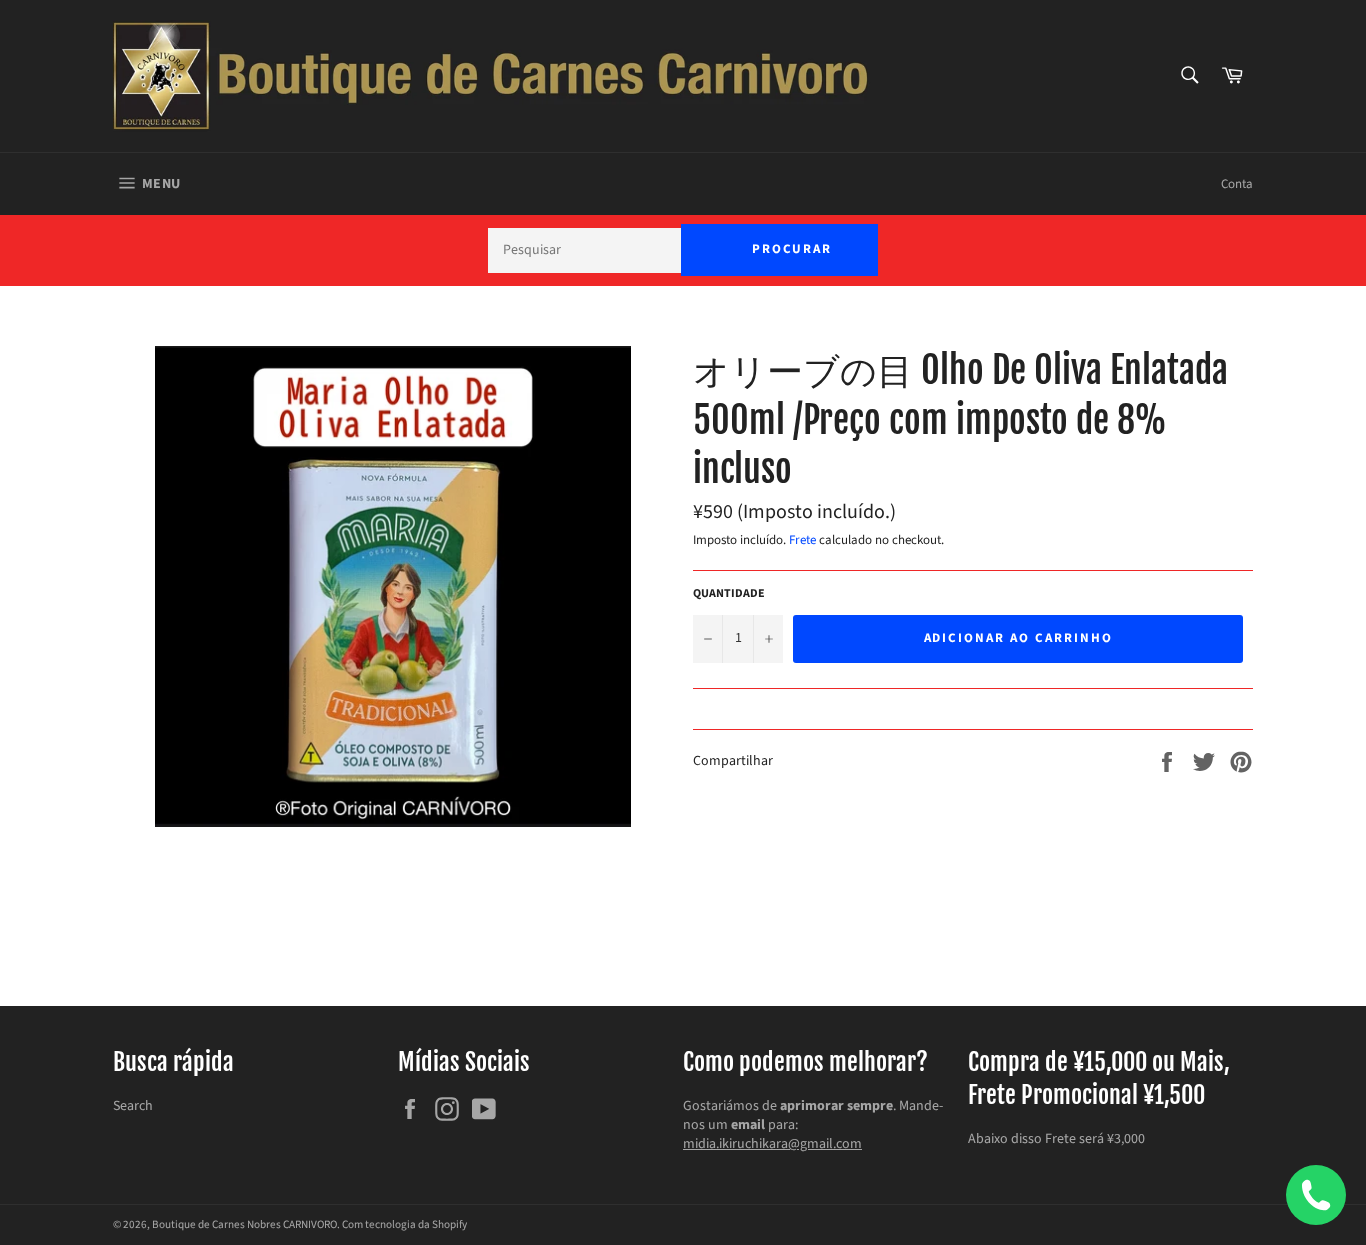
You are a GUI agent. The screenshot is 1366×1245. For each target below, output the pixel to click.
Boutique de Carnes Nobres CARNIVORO (244, 1224)
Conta (1237, 184)
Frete (802, 540)
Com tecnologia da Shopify (404, 1224)
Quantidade (729, 594)
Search (133, 1106)
